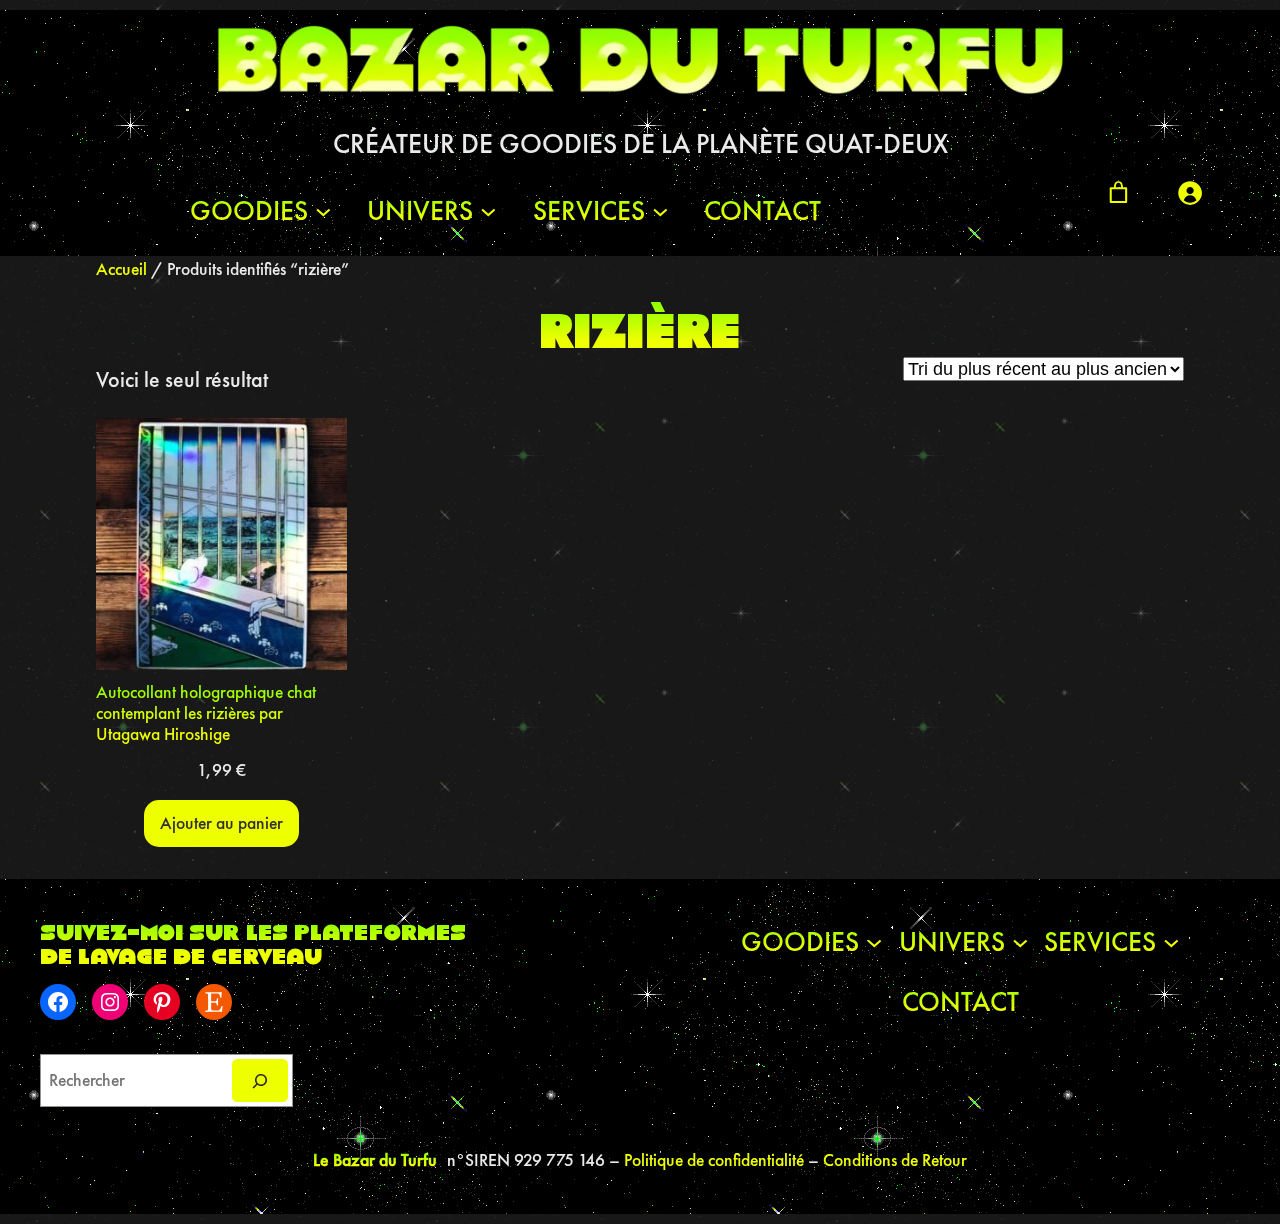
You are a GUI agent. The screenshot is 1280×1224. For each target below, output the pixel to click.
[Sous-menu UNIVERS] (488, 210)
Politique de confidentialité (716, 1160)
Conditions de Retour (895, 1160)
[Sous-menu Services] (660, 210)
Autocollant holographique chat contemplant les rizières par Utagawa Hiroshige (206, 713)
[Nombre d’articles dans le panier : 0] (1118, 192)
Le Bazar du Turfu (375, 1159)
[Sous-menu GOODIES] (323, 210)
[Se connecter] (1189, 192)
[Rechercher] (260, 1080)
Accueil (121, 269)
